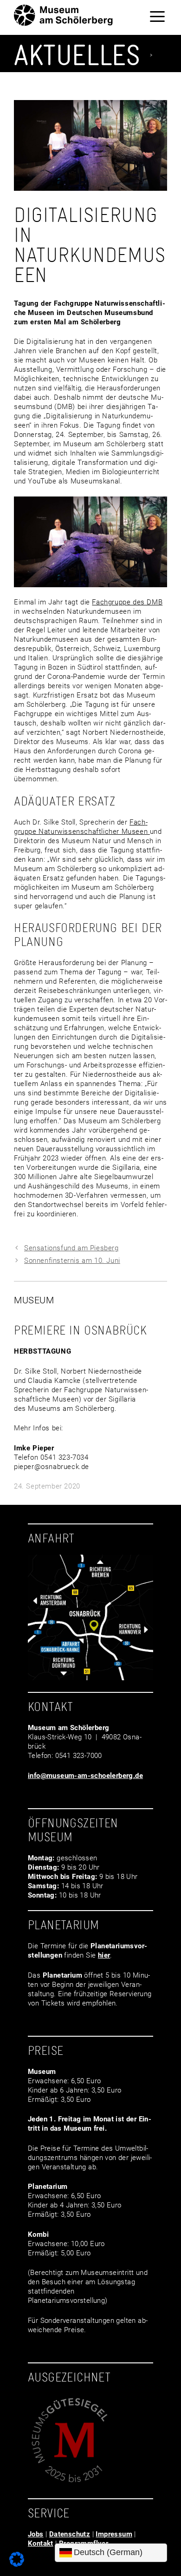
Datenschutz (70, 2534)
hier (104, 1955)
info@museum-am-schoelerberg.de (85, 1776)
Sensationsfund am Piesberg (71, 1248)
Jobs (36, 2534)
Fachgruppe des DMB (127, 602)
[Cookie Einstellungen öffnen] (17, 2564)
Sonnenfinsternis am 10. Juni (72, 1261)
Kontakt (41, 2543)
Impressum (114, 2534)
